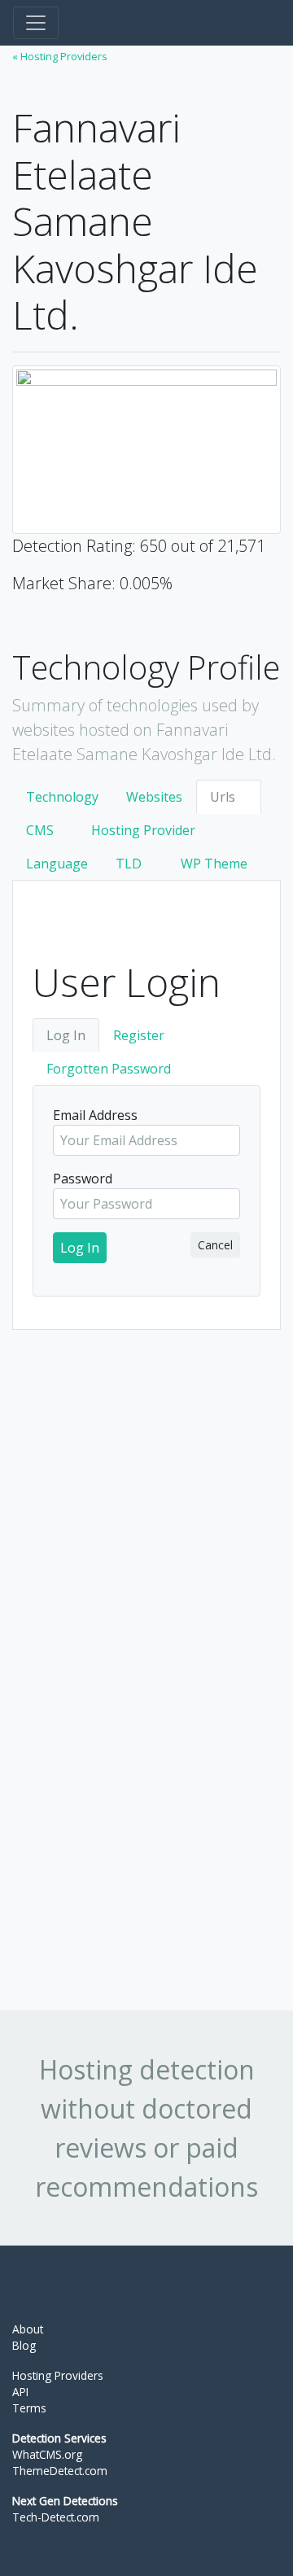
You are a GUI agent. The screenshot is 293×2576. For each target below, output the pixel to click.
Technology (62, 797)
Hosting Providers (58, 2375)
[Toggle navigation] (36, 23)
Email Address (95, 1115)
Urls (223, 797)
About (28, 2329)
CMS (40, 830)
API (20, 2392)
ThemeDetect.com (60, 2471)
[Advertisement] (134, 1638)
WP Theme (214, 864)
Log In (66, 1035)
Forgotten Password (109, 1069)
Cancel (215, 1245)
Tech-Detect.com (56, 2517)
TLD (129, 864)
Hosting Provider (143, 830)
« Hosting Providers (60, 56)
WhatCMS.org (47, 2454)
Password (83, 1179)
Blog (24, 2345)
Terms (29, 2408)
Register (139, 1035)
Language (57, 864)
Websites (154, 797)
